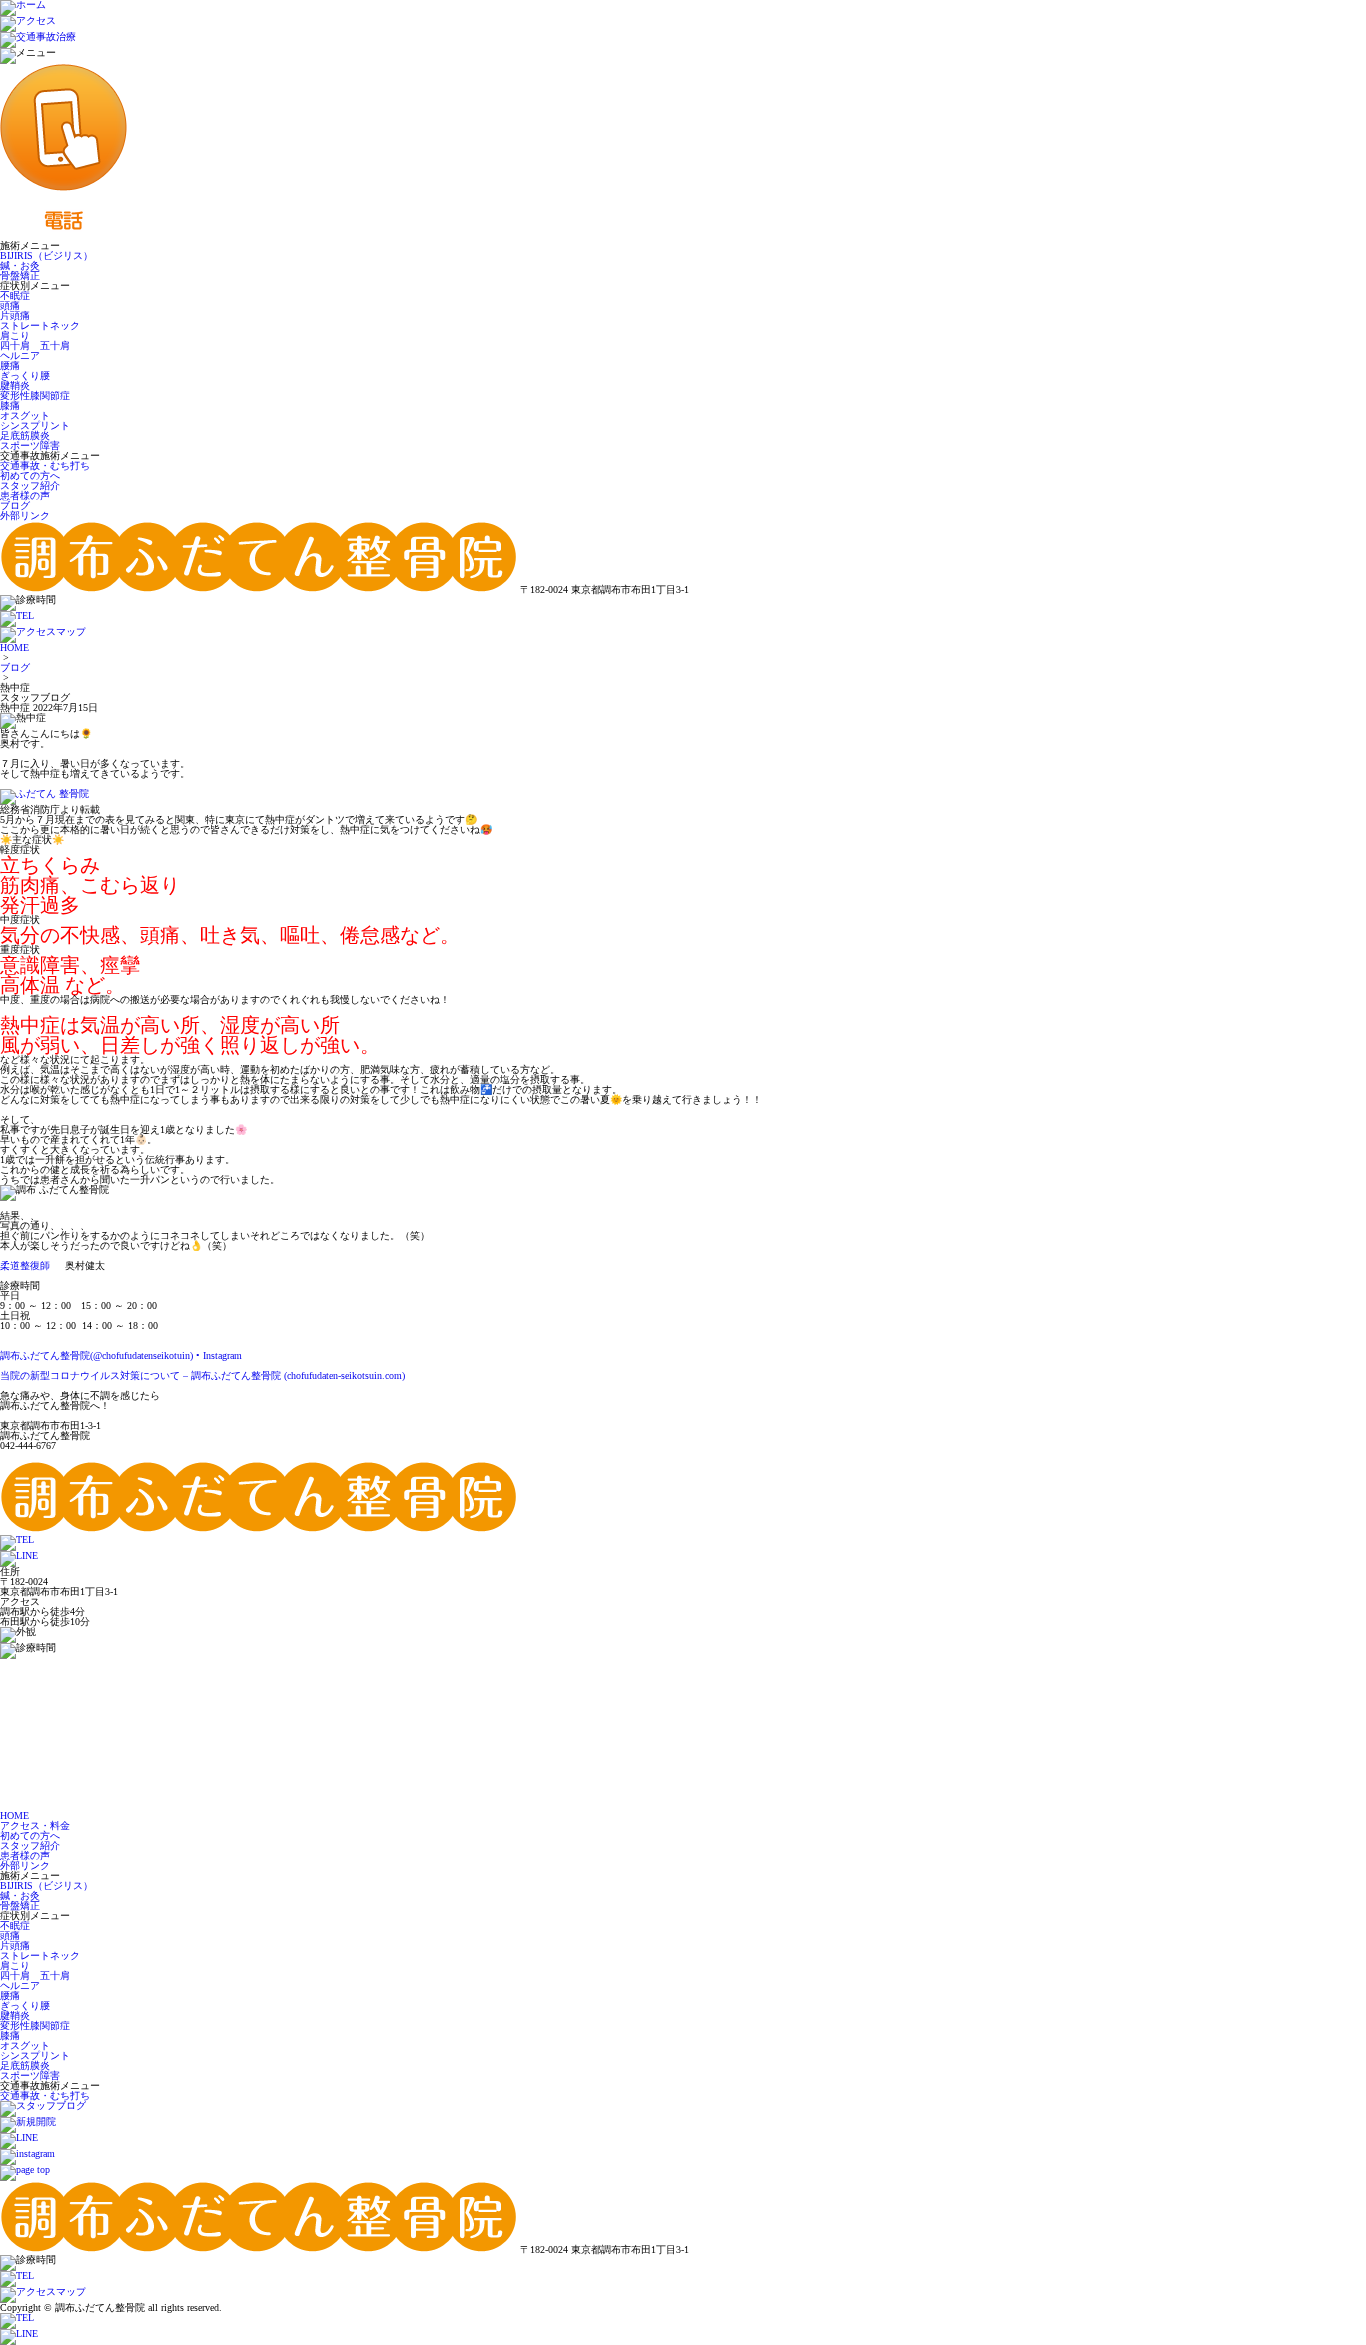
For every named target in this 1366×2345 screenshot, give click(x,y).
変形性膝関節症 (35, 395)
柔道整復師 (25, 1265)
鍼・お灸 (20, 265)
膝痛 (10, 405)
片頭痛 (15, 315)
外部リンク (25, 515)
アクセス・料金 (35, 1825)
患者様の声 (25, 495)
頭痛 (10, 305)
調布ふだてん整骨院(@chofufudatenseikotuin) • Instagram (121, 1355)
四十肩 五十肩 (35, 345)
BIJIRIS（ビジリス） (46, 255)
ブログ (15, 505)
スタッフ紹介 (30, 485)
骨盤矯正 (20, 275)
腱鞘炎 (15, 385)
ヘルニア (20, 355)
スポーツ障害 (30, 445)
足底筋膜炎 (25, 435)
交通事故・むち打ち (45, 465)
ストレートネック (40, 325)
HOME (14, 647)
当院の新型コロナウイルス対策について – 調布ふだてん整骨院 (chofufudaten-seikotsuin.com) (202, 1375)
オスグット (25, 415)
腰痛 (10, 365)
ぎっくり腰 (25, 375)
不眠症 (15, 295)
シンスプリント (35, 425)
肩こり (15, 335)
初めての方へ (30, 475)
